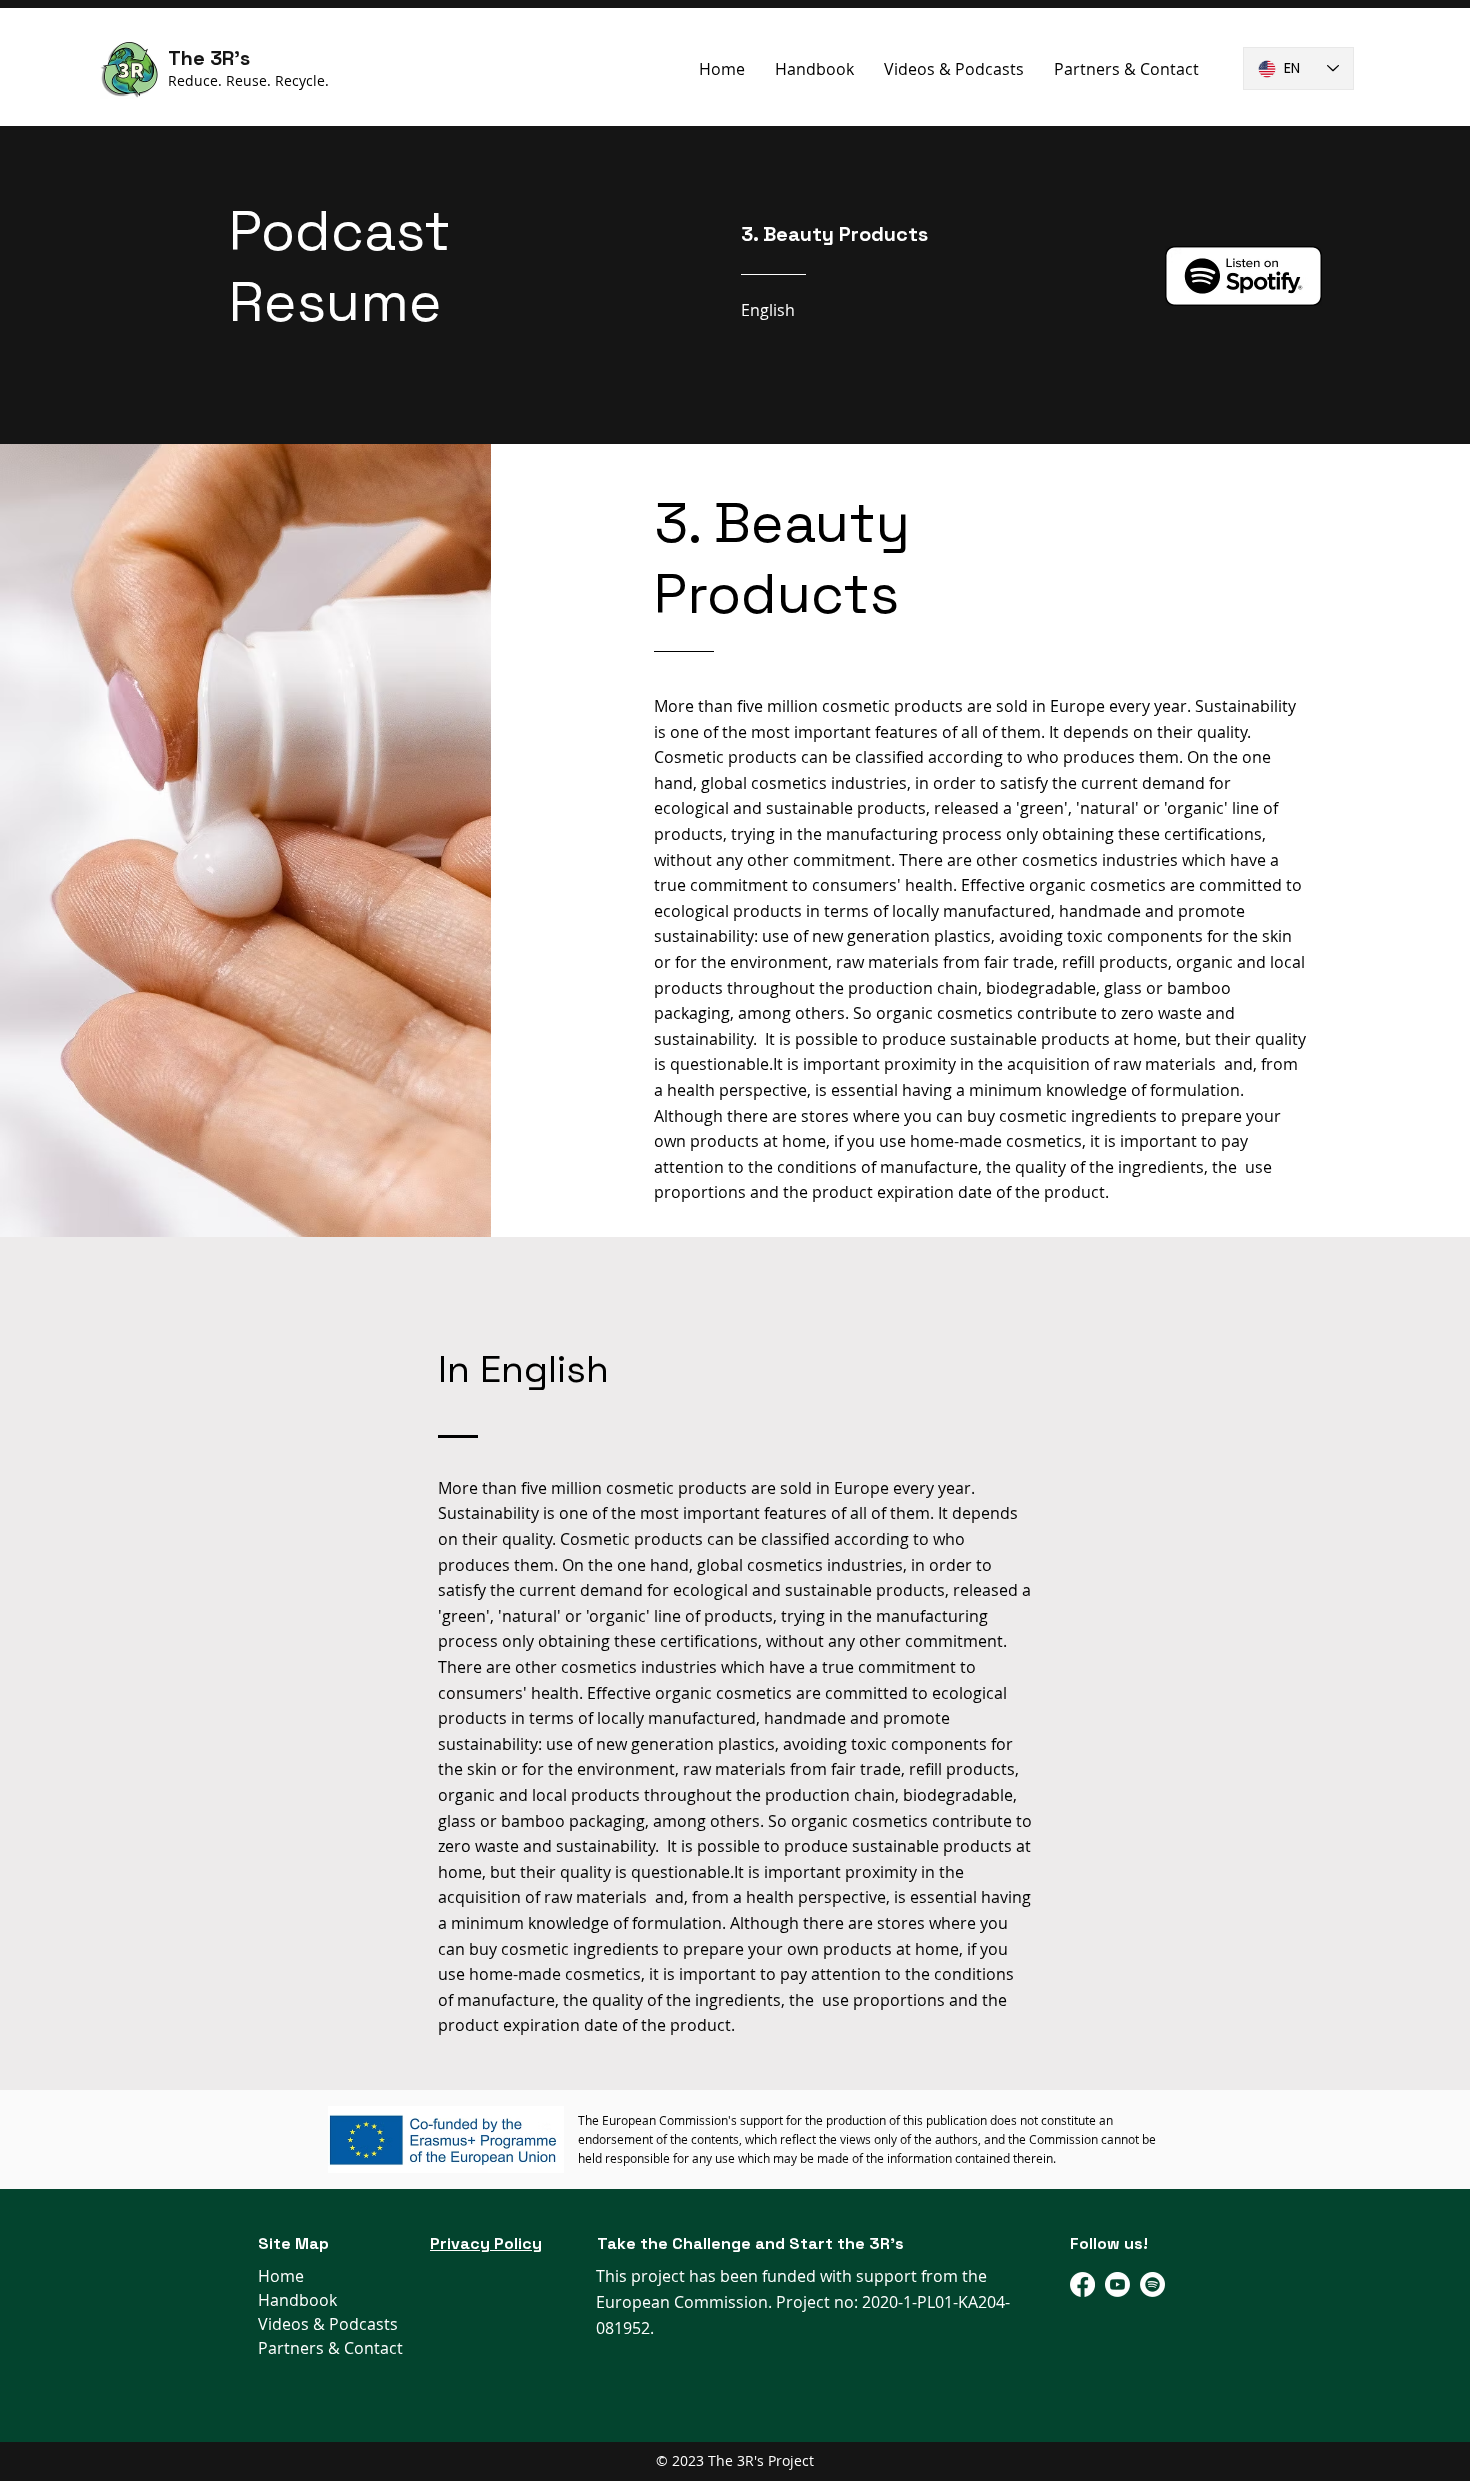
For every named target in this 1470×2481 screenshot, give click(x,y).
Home (281, 2276)
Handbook (297, 2300)
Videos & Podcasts (328, 2324)
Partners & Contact (330, 2348)
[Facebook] (1082, 2284)
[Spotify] (1152, 2284)
